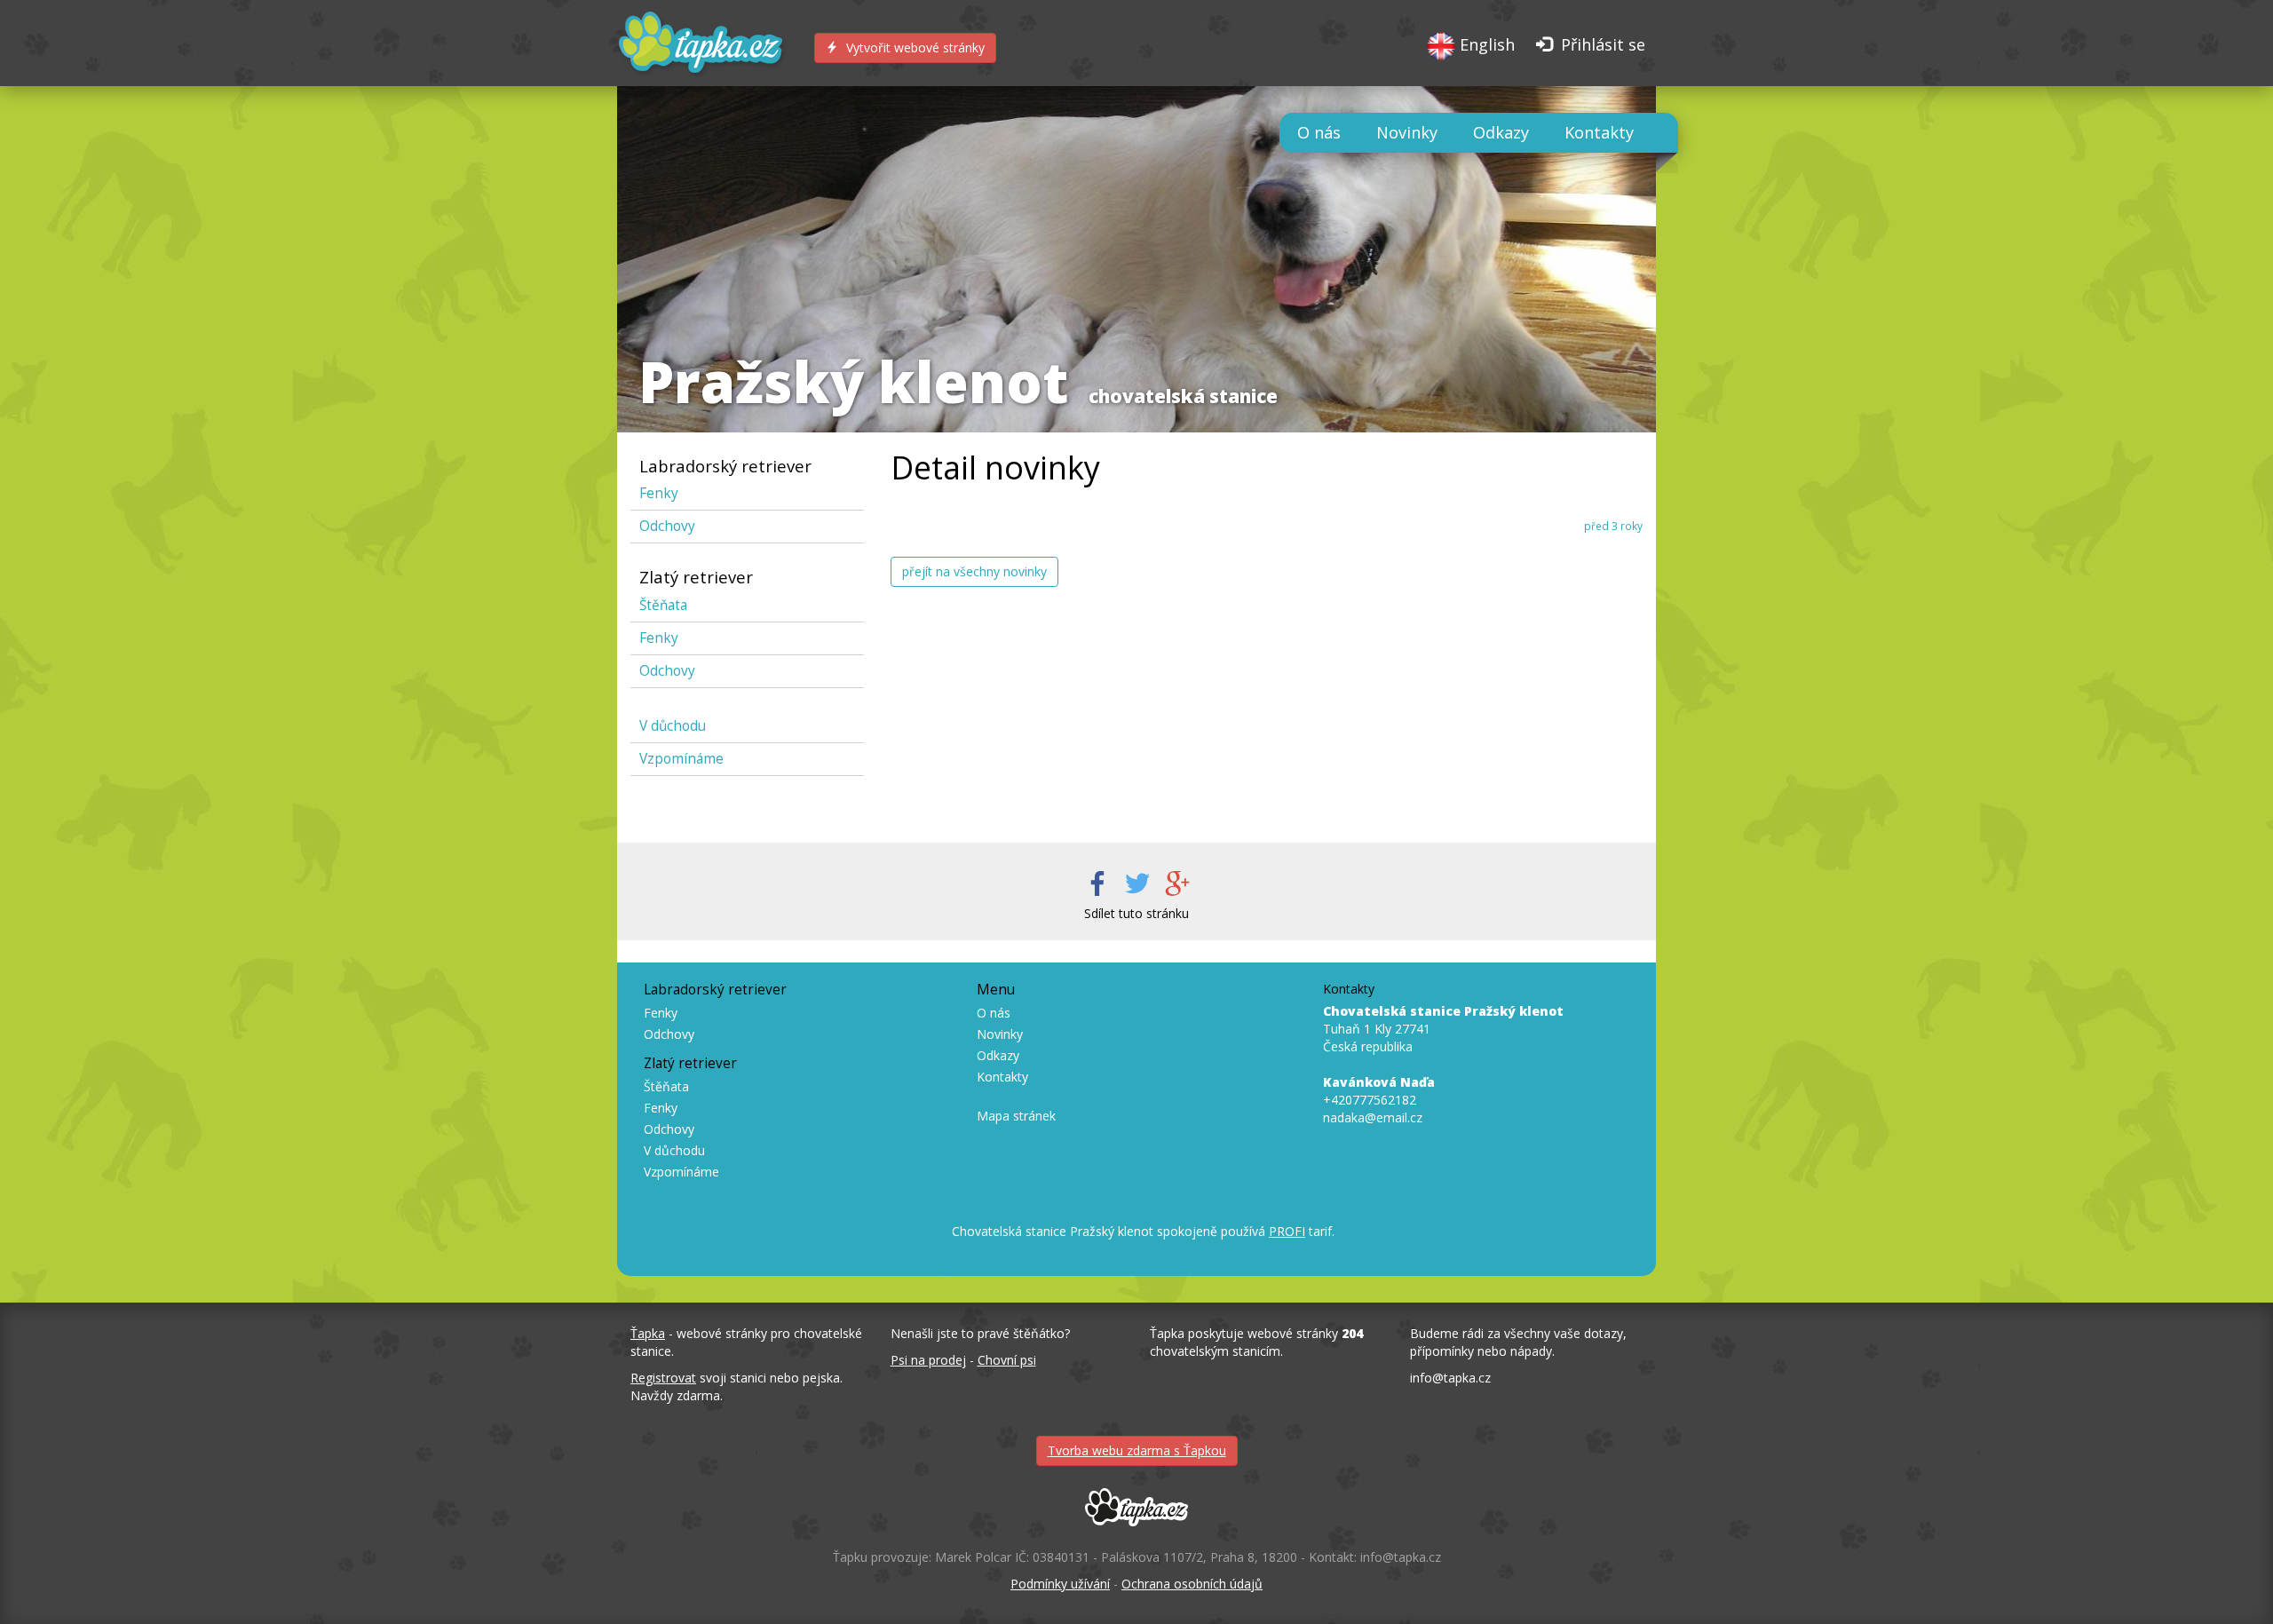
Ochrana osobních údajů (1192, 1584)
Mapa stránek (1016, 1116)
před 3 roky (1613, 526)
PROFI (1287, 1231)
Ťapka (648, 1333)
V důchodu (673, 726)
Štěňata (663, 605)
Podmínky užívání (1060, 1584)
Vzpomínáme (681, 759)
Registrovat (663, 1378)
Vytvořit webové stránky (914, 48)
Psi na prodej (928, 1360)
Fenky (659, 493)
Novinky (1407, 132)
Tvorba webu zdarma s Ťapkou (1137, 1450)
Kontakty (1599, 132)
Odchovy (667, 526)
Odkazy (1501, 132)
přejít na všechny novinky (974, 571)
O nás (1319, 132)
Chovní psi (1007, 1360)
